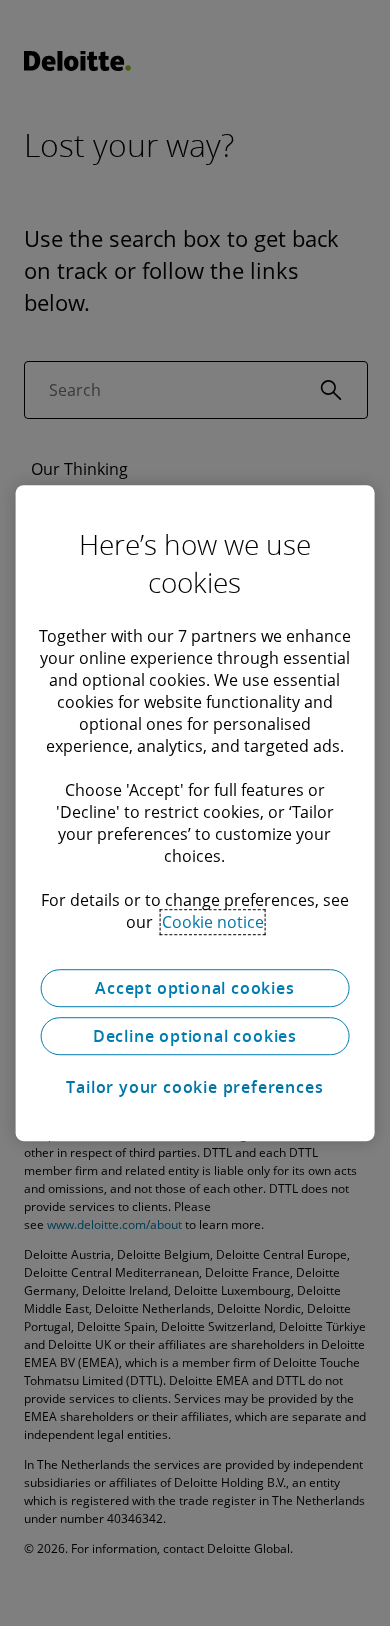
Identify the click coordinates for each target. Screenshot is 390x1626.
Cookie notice (213, 922)
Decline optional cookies (195, 1036)
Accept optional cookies (194, 988)
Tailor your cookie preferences (194, 1087)
